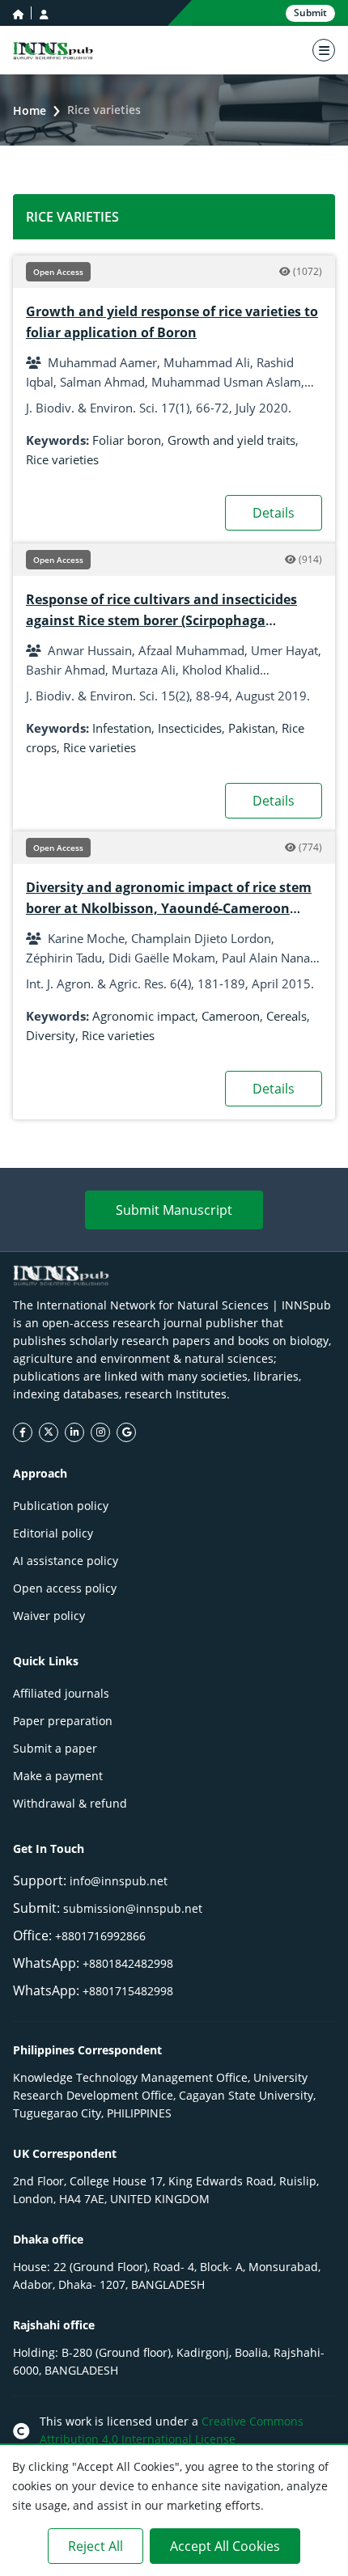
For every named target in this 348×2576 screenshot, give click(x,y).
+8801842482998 (128, 1963)
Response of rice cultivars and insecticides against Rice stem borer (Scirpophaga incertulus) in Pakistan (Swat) (161, 620)
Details (274, 513)
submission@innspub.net (133, 1908)
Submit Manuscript (174, 1210)
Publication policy (61, 1506)
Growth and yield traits (231, 440)
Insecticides (190, 728)
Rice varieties (62, 459)
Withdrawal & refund (70, 1803)
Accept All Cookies (225, 2546)
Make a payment (58, 1776)
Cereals (286, 1016)
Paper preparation (63, 1721)
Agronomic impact (144, 1016)
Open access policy (65, 1588)
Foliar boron (127, 440)
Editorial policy (53, 1533)
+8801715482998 (128, 1991)
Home (30, 110)
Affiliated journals (61, 1693)
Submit (310, 13)
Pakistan (252, 728)
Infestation (122, 728)
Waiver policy (49, 1616)
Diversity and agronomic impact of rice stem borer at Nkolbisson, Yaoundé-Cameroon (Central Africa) (169, 908)
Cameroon (231, 1016)
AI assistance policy (66, 1561)
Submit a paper (55, 1748)
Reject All (95, 2546)
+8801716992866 (100, 1936)
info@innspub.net (119, 1881)
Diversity (51, 1035)
